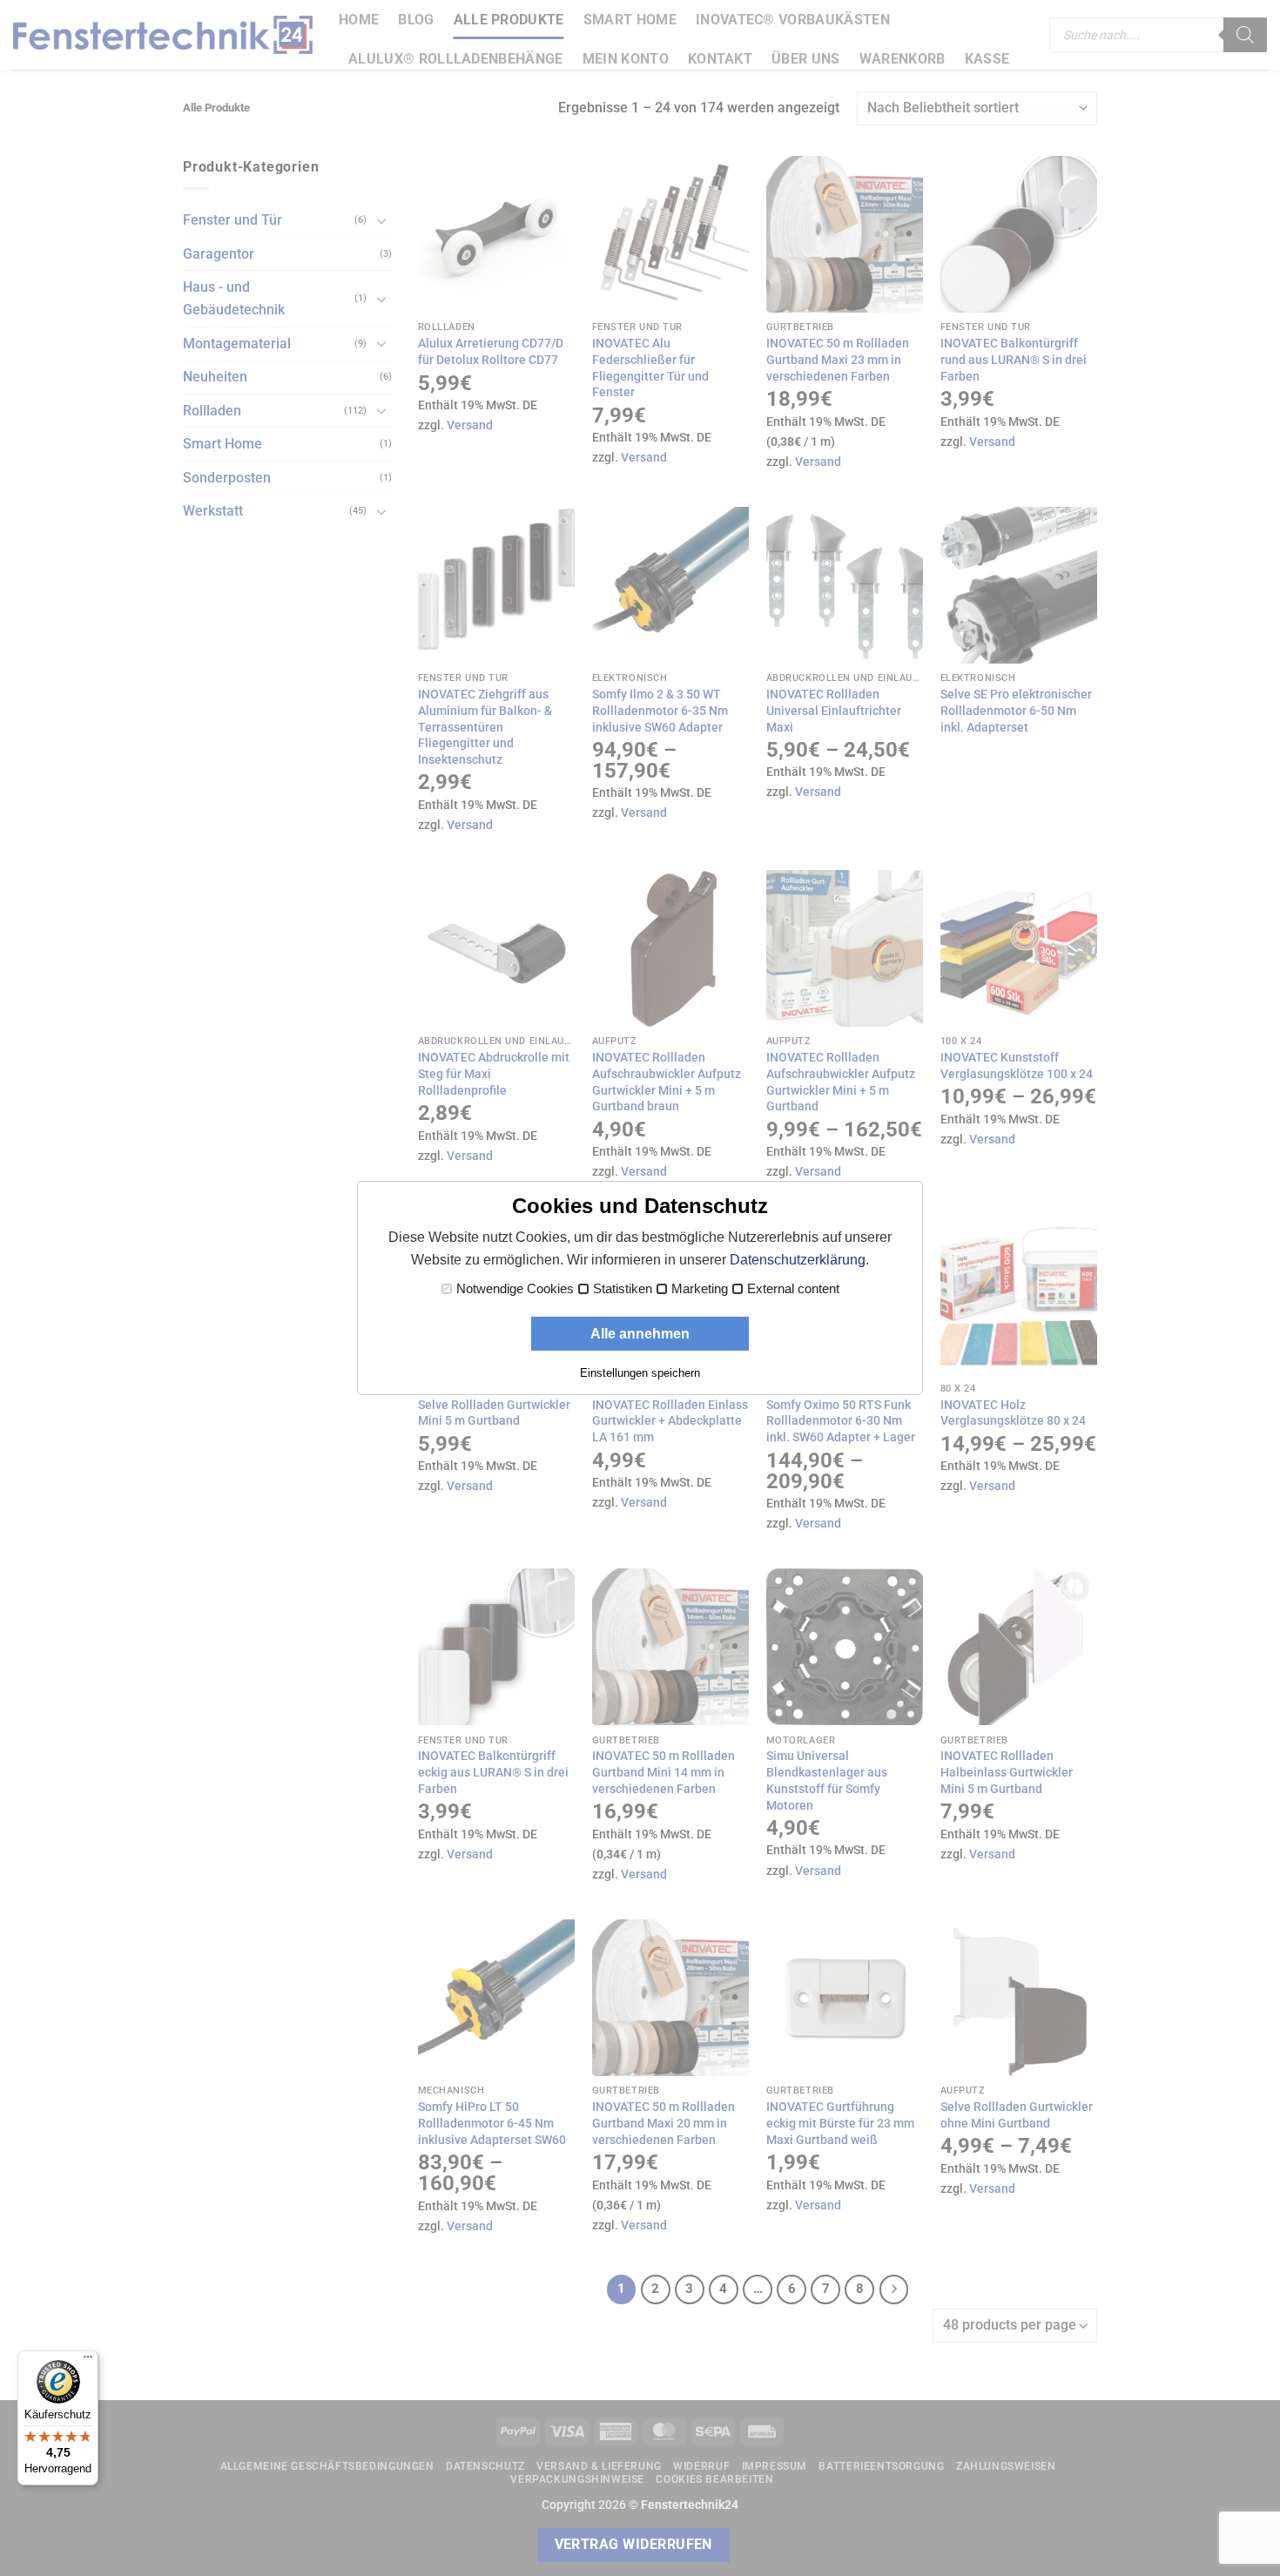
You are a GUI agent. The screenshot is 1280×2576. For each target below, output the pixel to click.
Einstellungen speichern (640, 1373)
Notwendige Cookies (515, 1289)
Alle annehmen (640, 1334)
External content (793, 1289)
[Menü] (88, 2361)
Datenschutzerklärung (798, 1260)
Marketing (700, 1289)
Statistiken (623, 1289)
